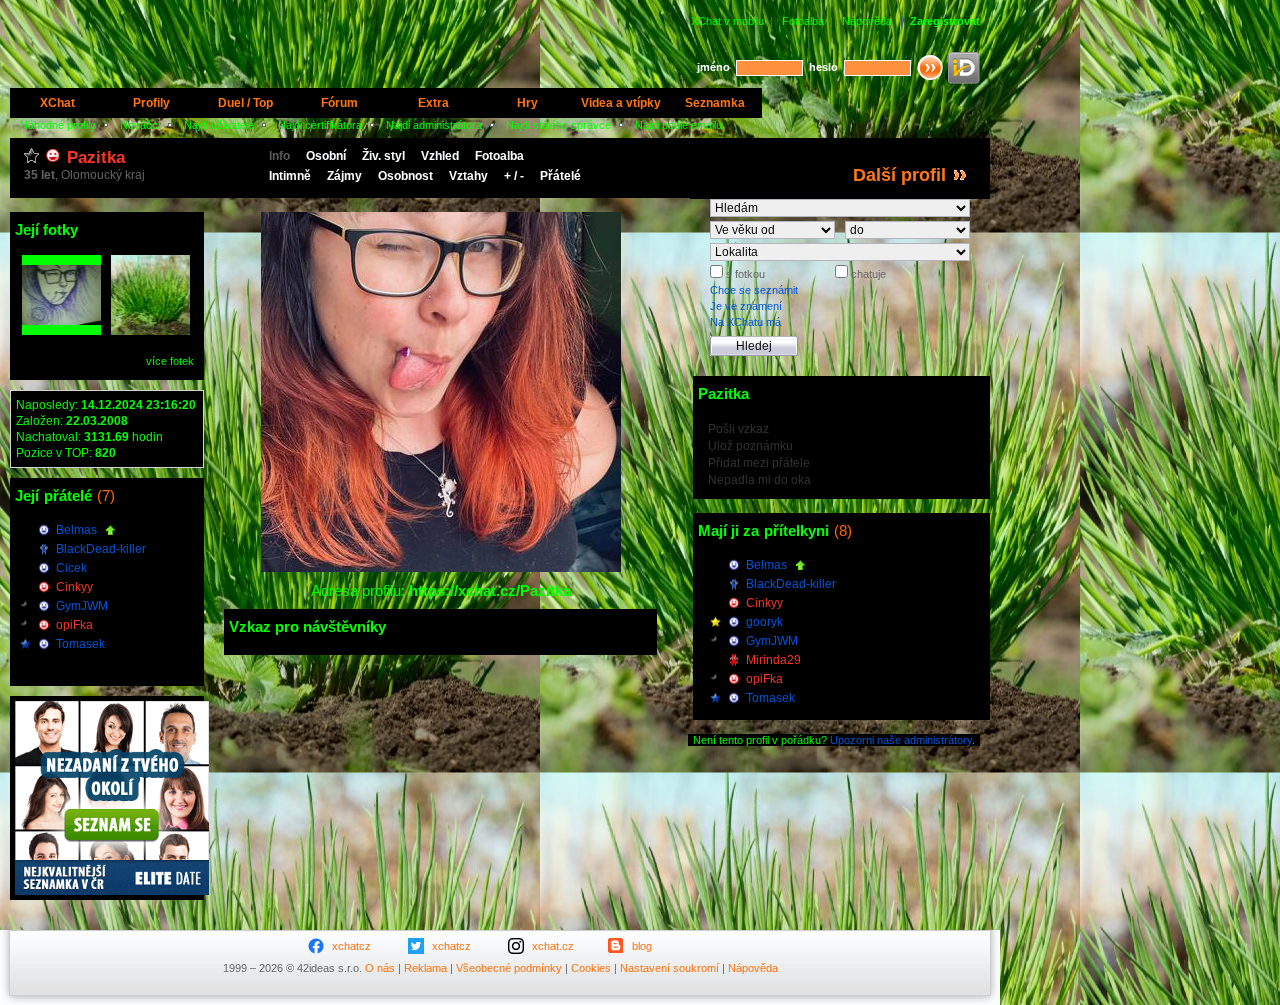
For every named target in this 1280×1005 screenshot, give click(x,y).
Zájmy (344, 176)
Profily (151, 103)
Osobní (326, 156)
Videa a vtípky (621, 103)
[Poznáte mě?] (61, 295)
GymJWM (82, 606)
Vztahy (468, 176)
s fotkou (744, 274)
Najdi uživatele (219, 125)
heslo (823, 67)
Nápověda (867, 21)
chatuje (867, 274)
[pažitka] (150, 295)
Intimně (290, 176)
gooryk (764, 622)
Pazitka (96, 157)
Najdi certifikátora (320, 125)
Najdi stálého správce (558, 125)
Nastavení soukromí (669, 968)
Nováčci (140, 125)
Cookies (591, 968)
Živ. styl (383, 156)
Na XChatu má (745, 322)
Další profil (899, 175)
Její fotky (46, 229)
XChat (57, 103)
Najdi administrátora (434, 125)
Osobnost (405, 176)
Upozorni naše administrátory (901, 740)
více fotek (170, 361)
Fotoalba (803, 21)
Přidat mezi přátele (759, 463)
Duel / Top (245, 103)
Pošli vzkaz (738, 429)
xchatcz (351, 946)
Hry (527, 103)
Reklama (425, 968)
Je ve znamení (746, 306)
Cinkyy (74, 587)
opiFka (74, 625)
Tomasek (80, 644)
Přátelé (560, 176)
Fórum (339, 103)
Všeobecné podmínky (509, 968)
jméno (713, 67)
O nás (380, 968)
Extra (433, 103)
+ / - (514, 176)
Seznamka (715, 103)
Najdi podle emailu (678, 125)
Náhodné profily (58, 125)
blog (642, 946)
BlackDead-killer (101, 549)
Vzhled (440, 156)
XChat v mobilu (727, 21)
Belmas (76, 530)
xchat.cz (553, 946)
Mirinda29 (773, 660)
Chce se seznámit (754, 290)
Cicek (71, 568)
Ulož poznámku (750, 446)
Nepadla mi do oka (759, 480)
